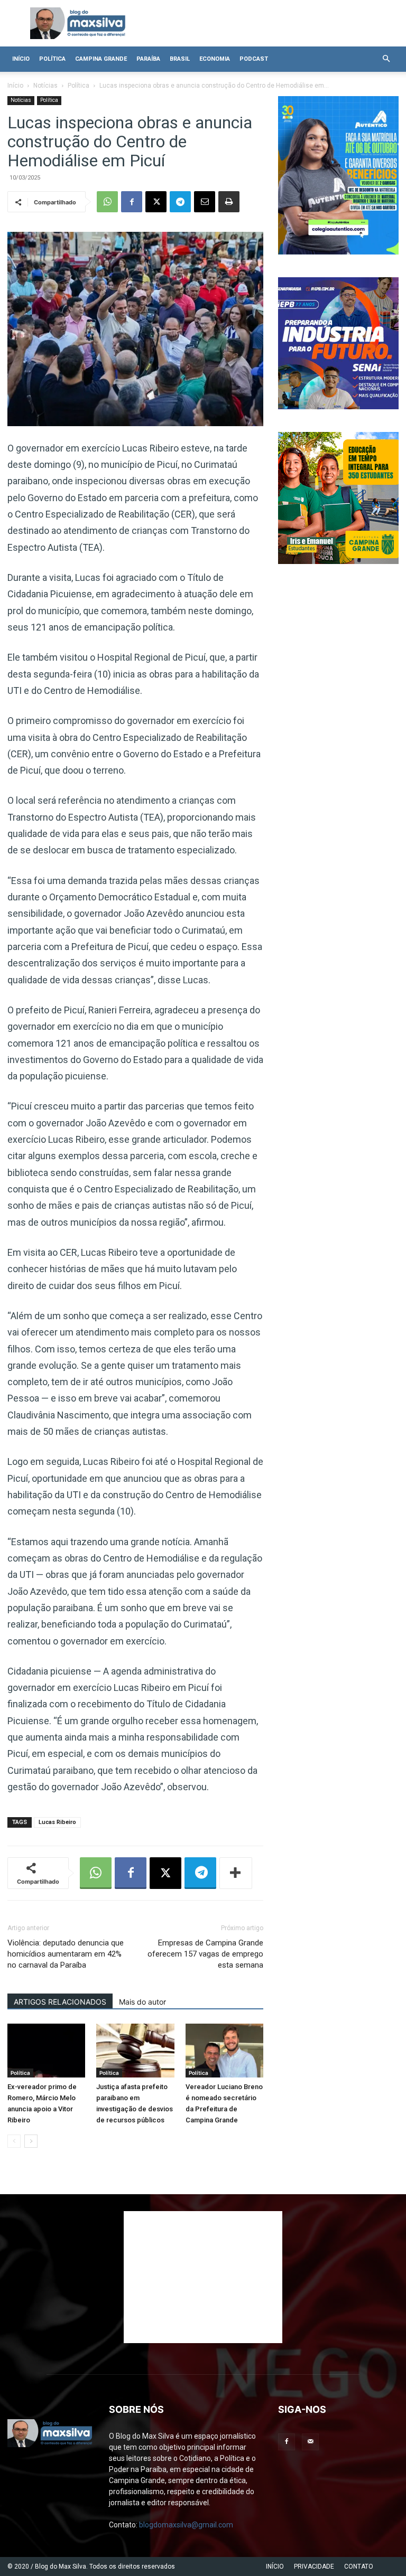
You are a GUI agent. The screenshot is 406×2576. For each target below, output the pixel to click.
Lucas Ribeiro (57, 1822)
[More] (236, 1873)
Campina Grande (101, 59)
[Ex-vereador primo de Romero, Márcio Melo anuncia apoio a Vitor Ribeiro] (46, 2050)
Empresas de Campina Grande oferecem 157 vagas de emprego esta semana (205, 1954)
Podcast (254, 59)
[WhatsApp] (107, 202)
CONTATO (359, 2566)
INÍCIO (275, 2566)
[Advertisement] (203, 2277)
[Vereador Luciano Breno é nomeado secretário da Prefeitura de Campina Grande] (224, 2050)
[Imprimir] (229, 202)
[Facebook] (132, 202)
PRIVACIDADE (314, 2566)
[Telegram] (180, 202)
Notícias (45, 86)
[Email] (205, 202)
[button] (386, 59)
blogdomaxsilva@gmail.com (186, 2525)
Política (52, 59)
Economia (215, 59)
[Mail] (310, 2442)
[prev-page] (14, 2141)
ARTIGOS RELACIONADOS (60, 2002)
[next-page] (31, 2141)
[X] (156, 202)
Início (21, 59)
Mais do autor (142, 2002)
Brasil (180, 59)
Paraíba (148, 59)
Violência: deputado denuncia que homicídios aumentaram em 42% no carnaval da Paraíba (66, 1954)
